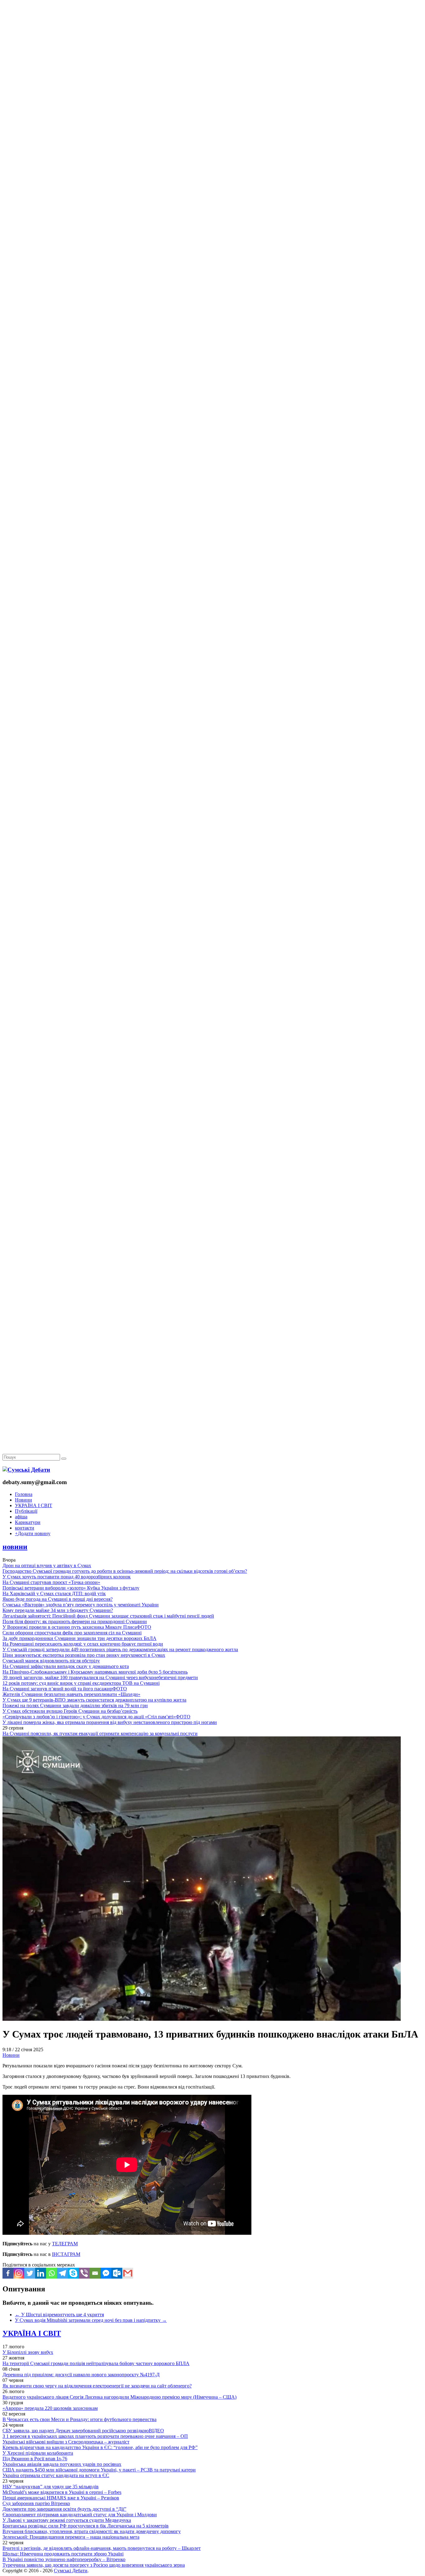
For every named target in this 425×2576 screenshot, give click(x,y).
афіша (21, 1517)
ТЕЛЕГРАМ (65, 2244)
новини (15, 1547)
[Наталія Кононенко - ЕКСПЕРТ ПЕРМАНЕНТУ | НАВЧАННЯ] (213, 191)
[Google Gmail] (128, 2273)
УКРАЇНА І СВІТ (34, 1505)
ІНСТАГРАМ (66, 2254)
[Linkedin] (41, 2273)
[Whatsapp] (51, 2273)
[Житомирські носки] (213, 143)
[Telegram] (62, 2273)
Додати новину (33, 1533)
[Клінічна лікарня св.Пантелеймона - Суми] (213, 47)
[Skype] (73, 2273)
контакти (25, 1528)
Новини (23, 1500)
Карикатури (28, 1522)
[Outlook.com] (117, 2273)
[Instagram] (19, 2273)
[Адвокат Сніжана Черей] (213, 95)
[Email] (95, 2273)
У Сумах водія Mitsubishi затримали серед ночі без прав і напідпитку (91, 2320)
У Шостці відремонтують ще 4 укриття (59, 2315)
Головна (24, 1494)
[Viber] (84, 2273)
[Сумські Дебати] (26, 1470)
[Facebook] (8, 2273)
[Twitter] (30, 2273)
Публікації (26, 1511)
